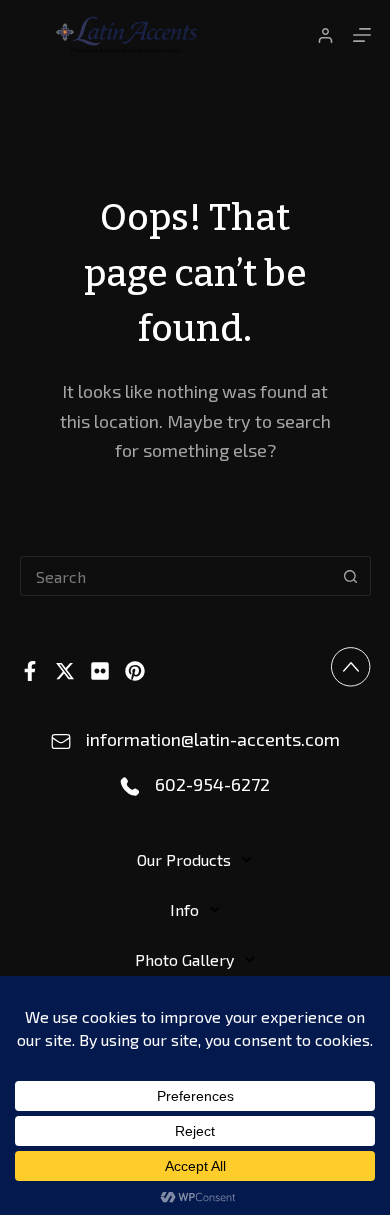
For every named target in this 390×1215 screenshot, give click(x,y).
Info (184, 909)
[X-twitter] (65, 671)
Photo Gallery (184, 959)
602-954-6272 (212, 784)
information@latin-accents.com (213, 739)
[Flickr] (100, 671)
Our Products (184, 859)
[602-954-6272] (130, 787)
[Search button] (351, 576)
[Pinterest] (135, 671)
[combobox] (176, 576)
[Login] (325, 35)
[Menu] (362, 35)
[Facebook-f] (30, 671)
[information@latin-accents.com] (61, 742)
